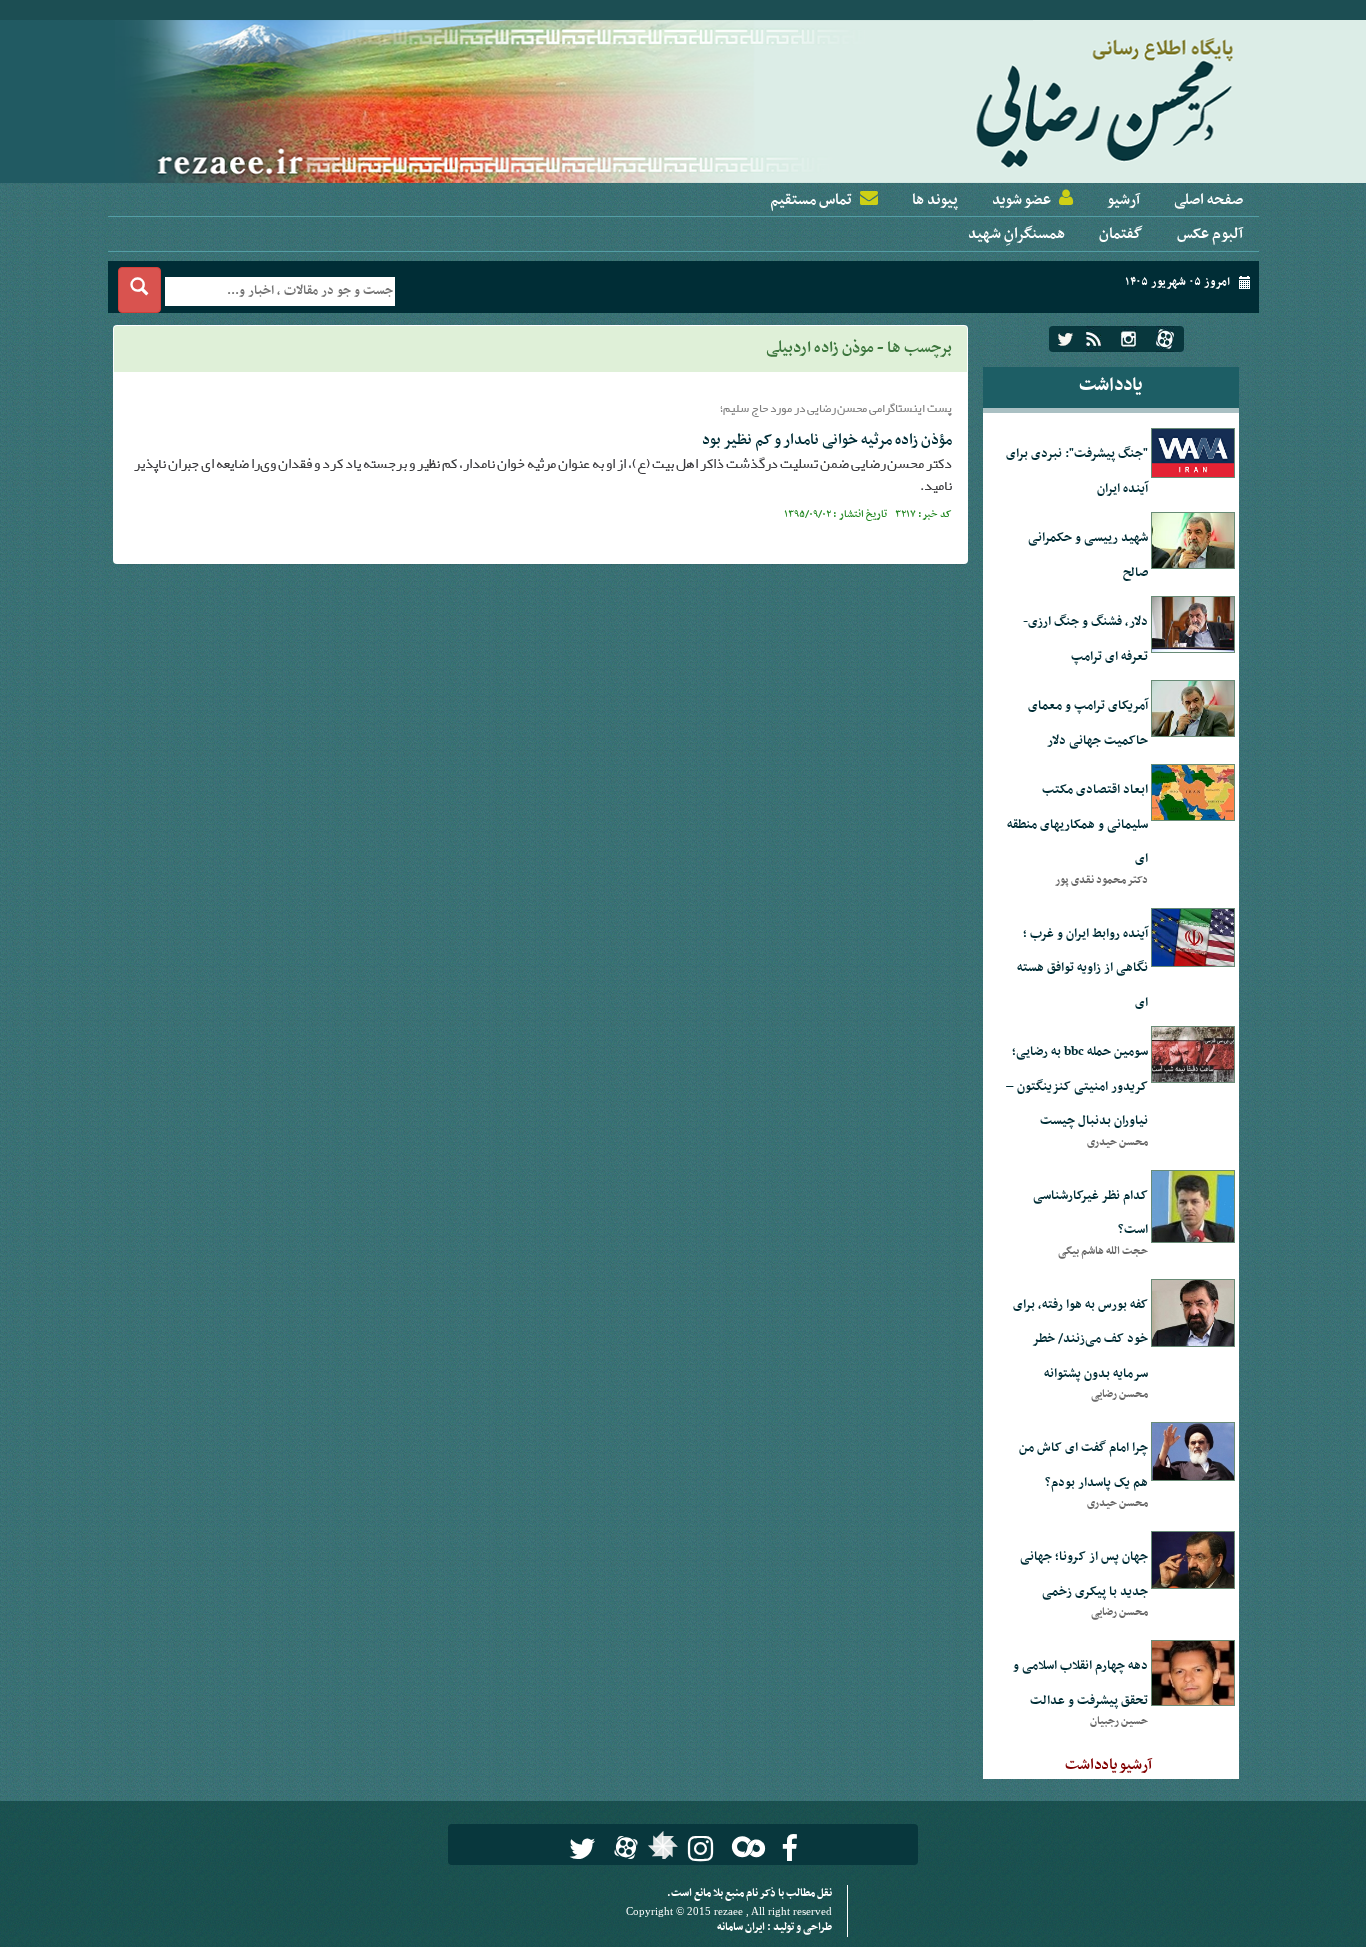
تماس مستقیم (811, 200)
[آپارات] (1165, 339)
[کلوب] (744, 1846)
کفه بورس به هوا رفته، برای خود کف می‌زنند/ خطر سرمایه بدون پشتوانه (1080, 1339)
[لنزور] (660, 1851)
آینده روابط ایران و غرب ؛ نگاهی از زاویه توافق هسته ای (1082, 968)
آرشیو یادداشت (1108, 1765)
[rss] (1093, 339)
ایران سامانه (742, 1927)
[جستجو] (139, 290)
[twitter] (1065, 339)
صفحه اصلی (1208, 200)
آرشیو (1123, 200)
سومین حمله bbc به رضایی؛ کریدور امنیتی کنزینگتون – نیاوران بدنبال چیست (1077, 1086)
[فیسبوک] (789, 1848)
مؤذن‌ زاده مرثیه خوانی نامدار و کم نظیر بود (827, 440)
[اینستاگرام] (1128, 339)
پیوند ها (935, 200)
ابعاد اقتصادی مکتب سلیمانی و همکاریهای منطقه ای (1077, 824)
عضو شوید (1021, 200)
